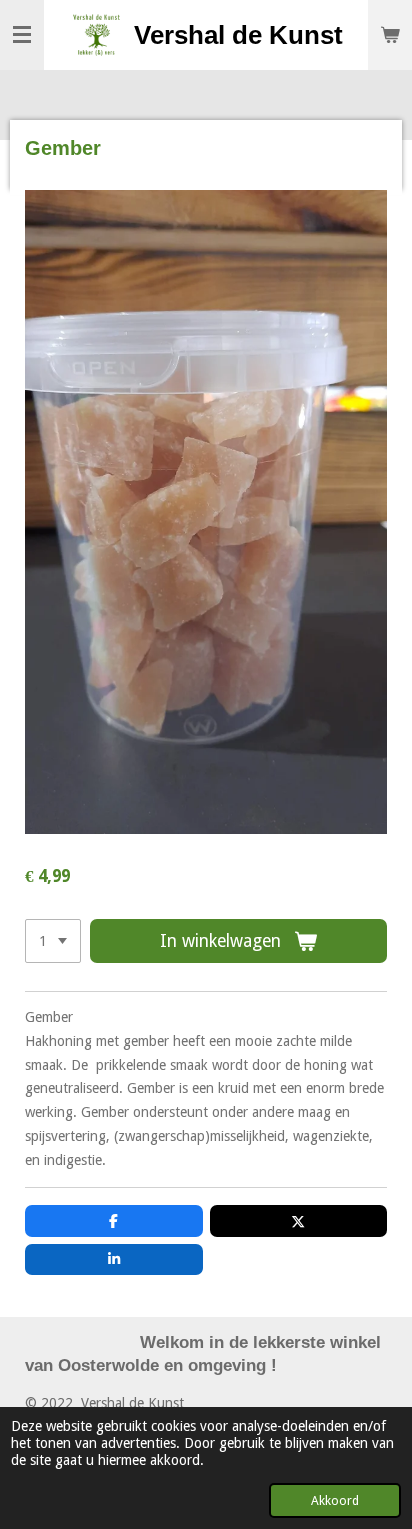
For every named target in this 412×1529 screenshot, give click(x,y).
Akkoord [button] (335, 1500)
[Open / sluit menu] (22, 35)
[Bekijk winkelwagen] (390, 35)
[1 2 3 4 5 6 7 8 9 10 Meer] (53, 941)
